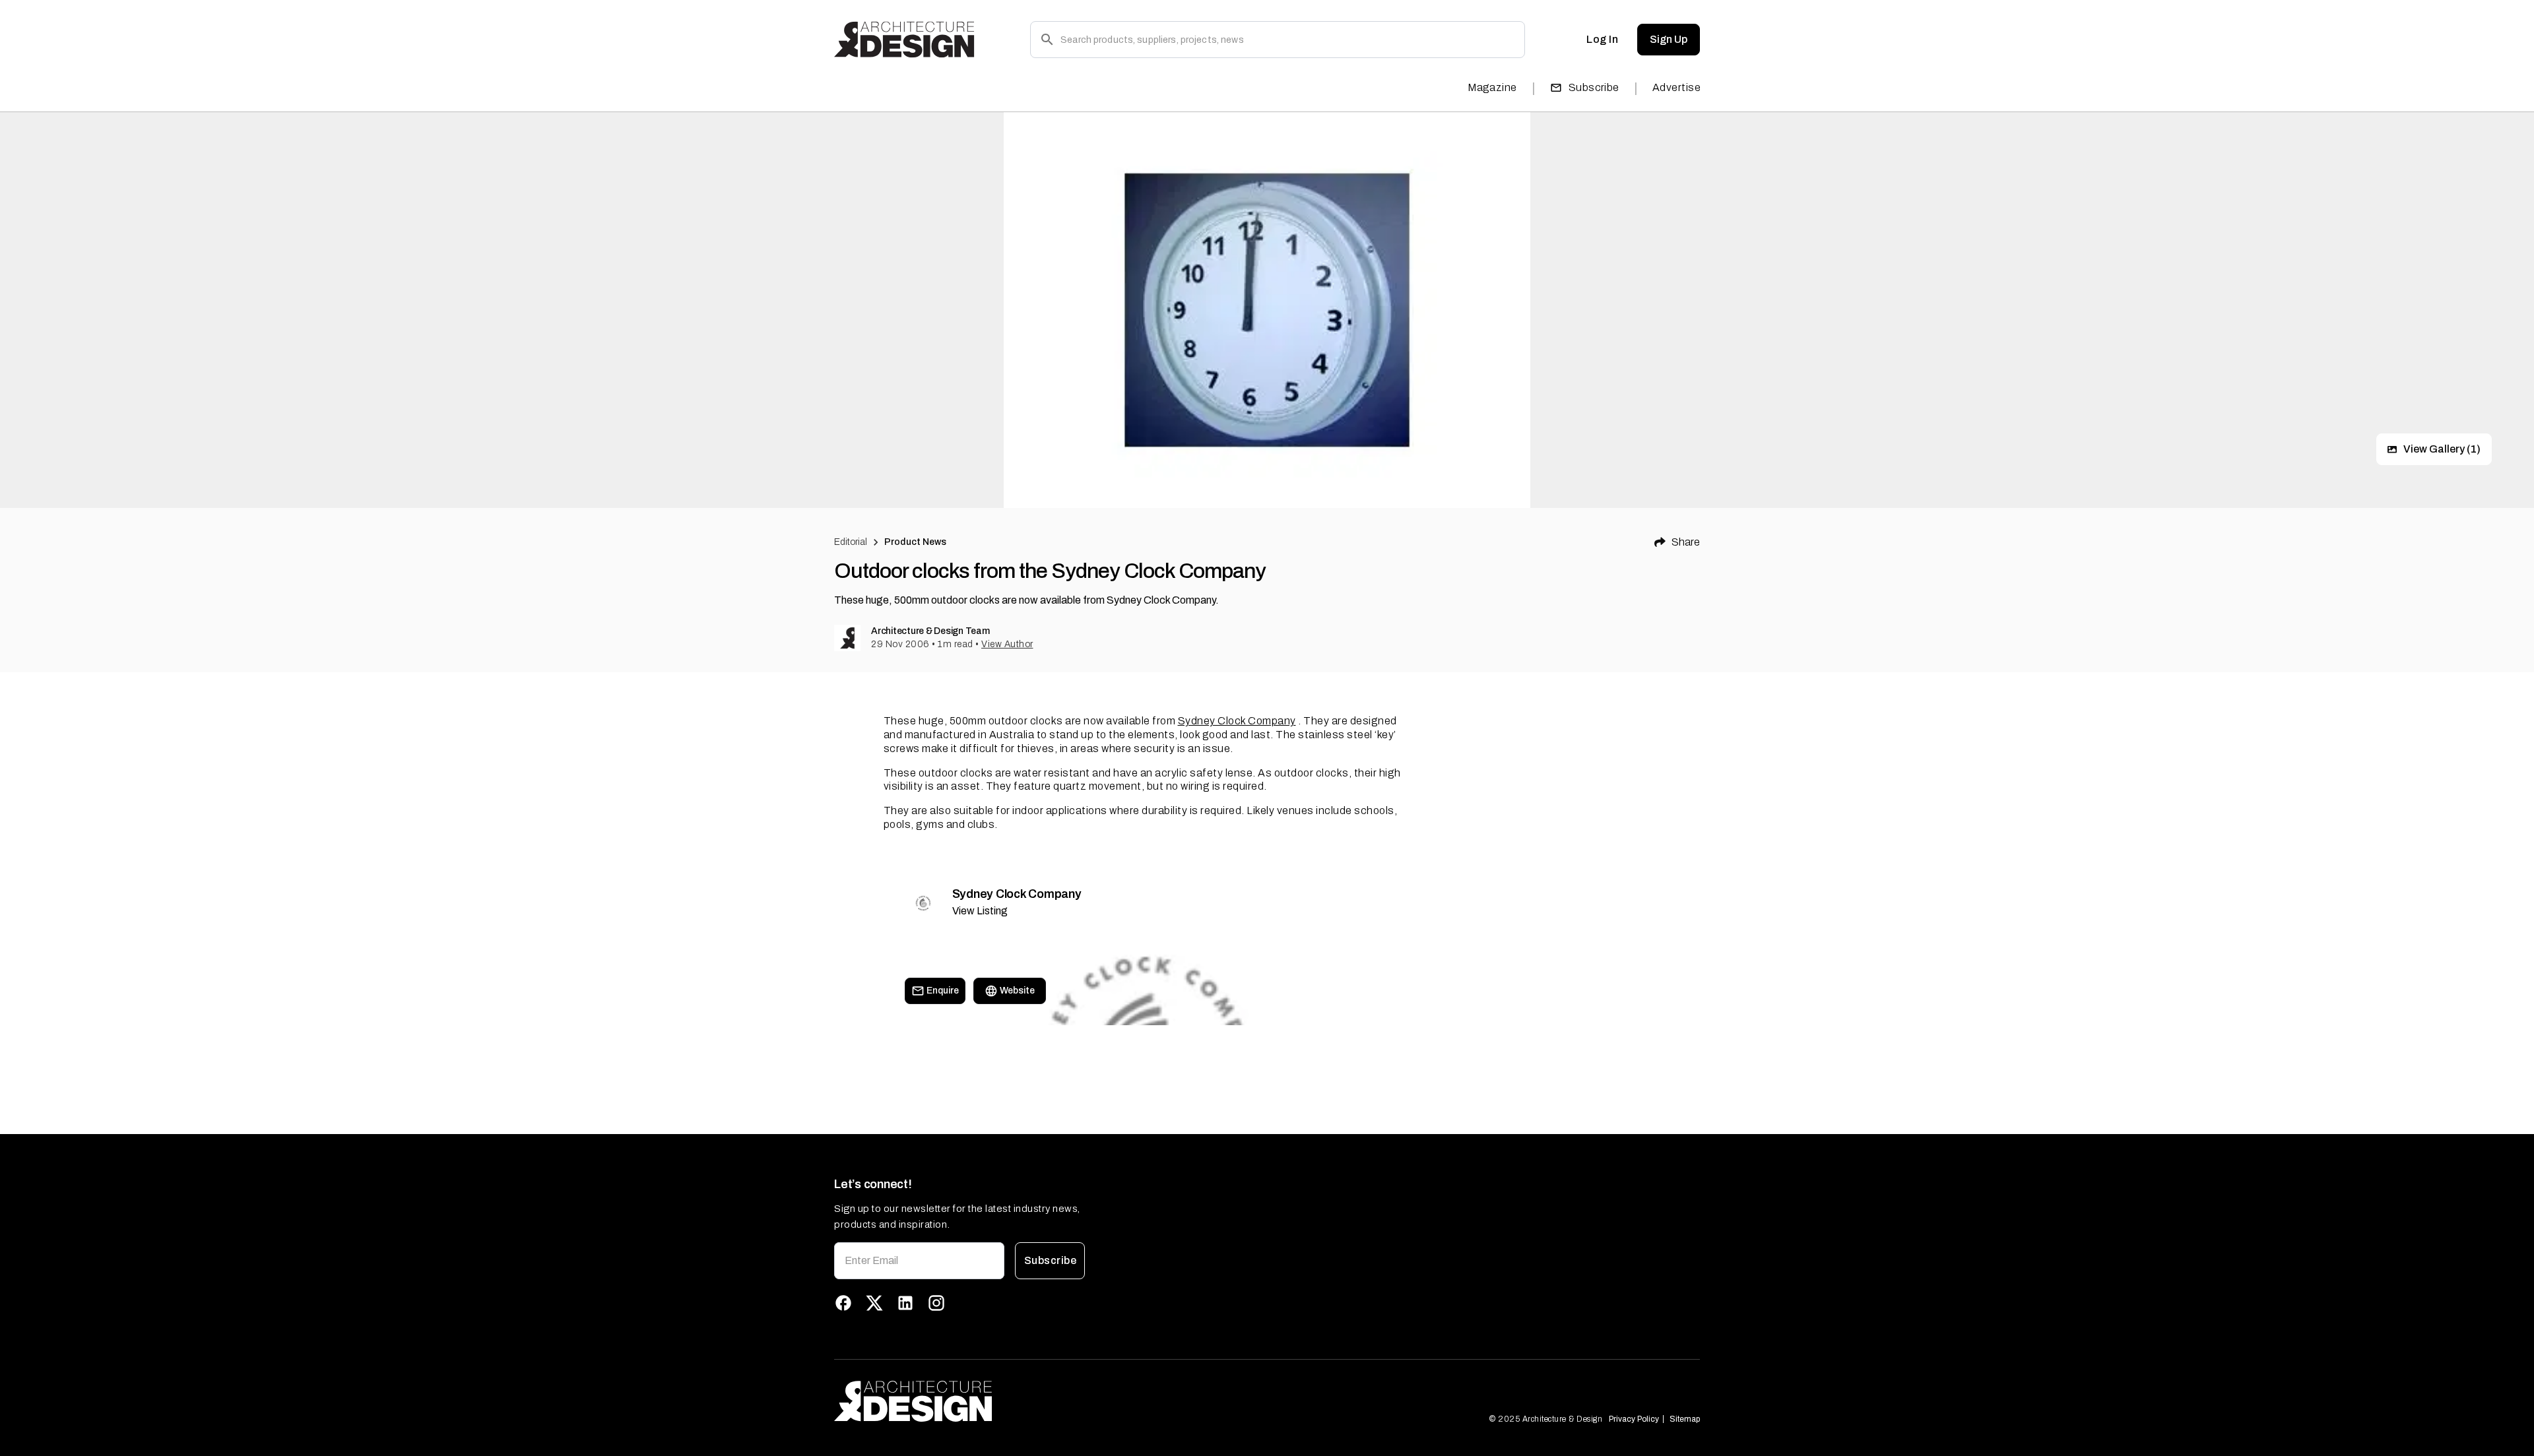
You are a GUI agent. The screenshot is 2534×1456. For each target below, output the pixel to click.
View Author (1007, 644)
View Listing (980, 911)
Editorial (851, 542)
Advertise (1676, 87)
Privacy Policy (1634, 1419)
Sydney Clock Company (1237, 721)
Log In (1602, 39)
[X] (874, 1303)
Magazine (1492, 87)
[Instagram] (936, 1303)
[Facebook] (843, 1303)
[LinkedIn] (905, 1303)
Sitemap (1685, 1419)
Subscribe (1594, 87)
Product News (916, 542)
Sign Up (1669, 39)
